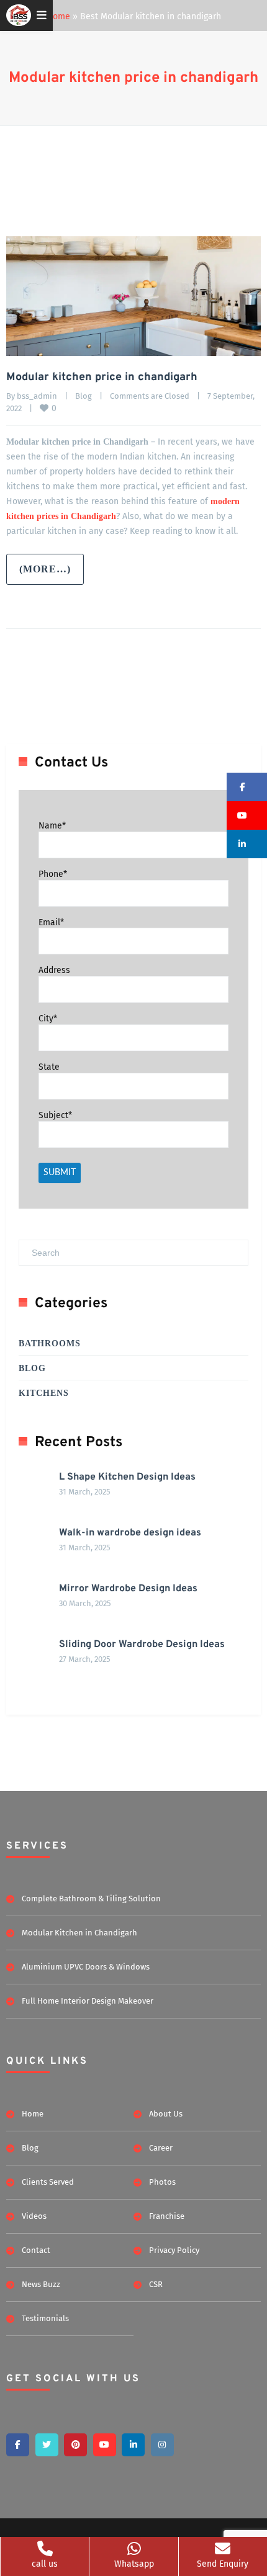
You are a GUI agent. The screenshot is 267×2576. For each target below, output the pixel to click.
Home (58, 16)
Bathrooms (50, 1344)
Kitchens (44, 1393)
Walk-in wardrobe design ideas (130, 1533)
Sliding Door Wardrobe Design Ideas (142, 1645)
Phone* (53, 874)
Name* (52, 826)
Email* (51, 922)
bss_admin (37, 396)
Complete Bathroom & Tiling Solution (91, 1899)
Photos (162, 2182)
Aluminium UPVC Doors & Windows (86, 1967)
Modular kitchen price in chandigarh (133, 78)
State (49, 1067)
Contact (36, 2250)
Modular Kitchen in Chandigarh (79, 1933)
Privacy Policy (174, 2250)
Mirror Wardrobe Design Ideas (128, 1589)
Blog (84, 396)
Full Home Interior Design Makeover (88, 2001)
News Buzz (41, 2284)
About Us (166, 2114)
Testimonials (45, 2318)
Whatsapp (134, 2564)
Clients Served (48, 2182)
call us (45, 2564)
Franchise (167, 2216)
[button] (247, 787)
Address (54, 970)
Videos (34, 2216)
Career (161, 2148)
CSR (156, 2284)
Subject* (55, 1115)
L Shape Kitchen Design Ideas (127, 1477)
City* (48, 1019)
